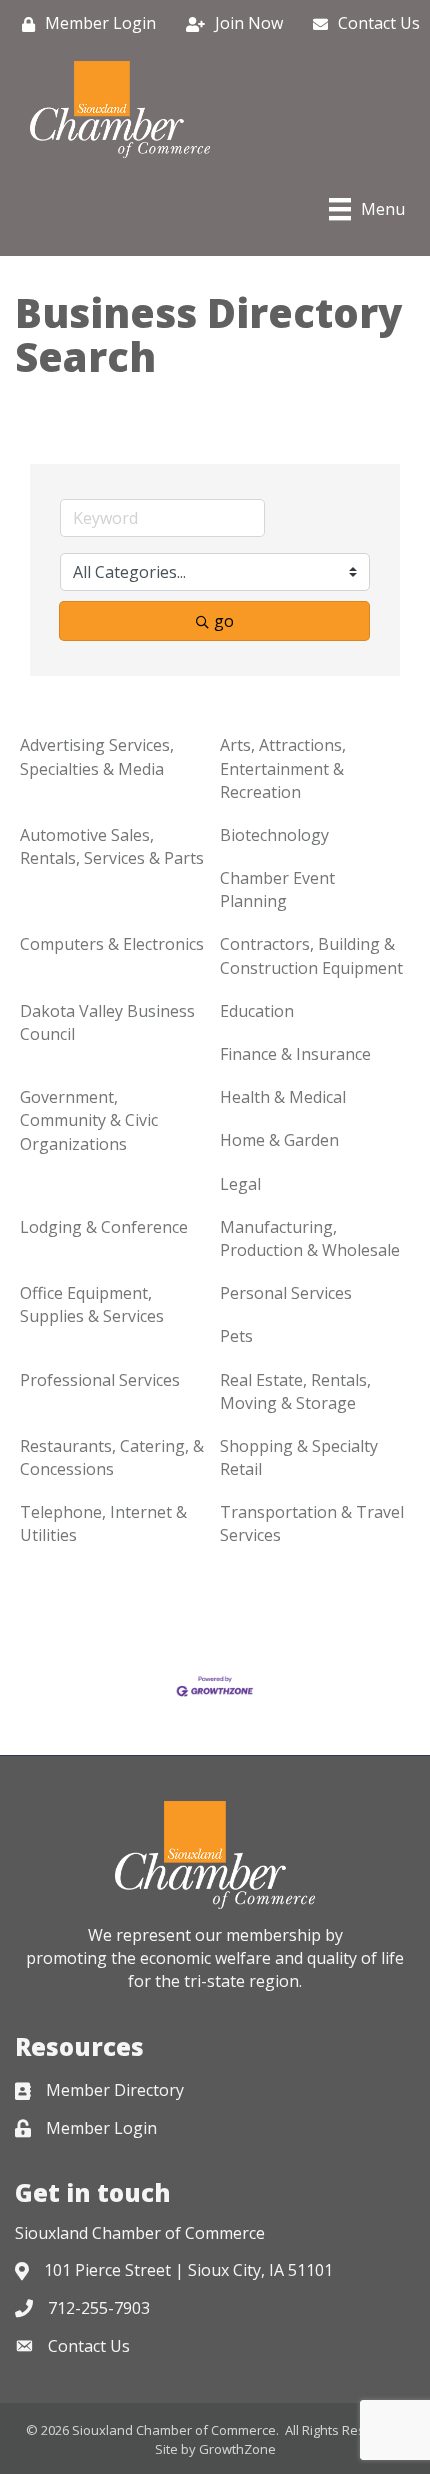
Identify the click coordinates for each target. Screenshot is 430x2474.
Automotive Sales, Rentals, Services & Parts (112, 846)
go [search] (224, 621)
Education (257, 1011)
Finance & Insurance (295, 1054)
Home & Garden (279, 1140)
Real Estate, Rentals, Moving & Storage (295, 1391)
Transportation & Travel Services (312, 1523)
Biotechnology (274, 835)
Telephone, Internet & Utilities (103, 1523)
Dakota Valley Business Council (107, 1022)
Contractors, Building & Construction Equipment (311, 955)
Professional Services (100, 1380)
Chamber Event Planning (277, 889)
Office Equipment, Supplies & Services (92, 1304)
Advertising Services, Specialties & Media (97, 756)
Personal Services (286, 1293)
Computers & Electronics (112, 944)
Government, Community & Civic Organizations (89, 1120)
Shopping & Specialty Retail (299, 1457)
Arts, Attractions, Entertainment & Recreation (283, 768)
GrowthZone (237, 2449)
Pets (236, 1336)
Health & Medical (283, 1097)
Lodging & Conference (104, 1227)
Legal (240, 1184)
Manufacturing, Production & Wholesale (310, 1238)
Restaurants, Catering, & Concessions (112, 1457)
